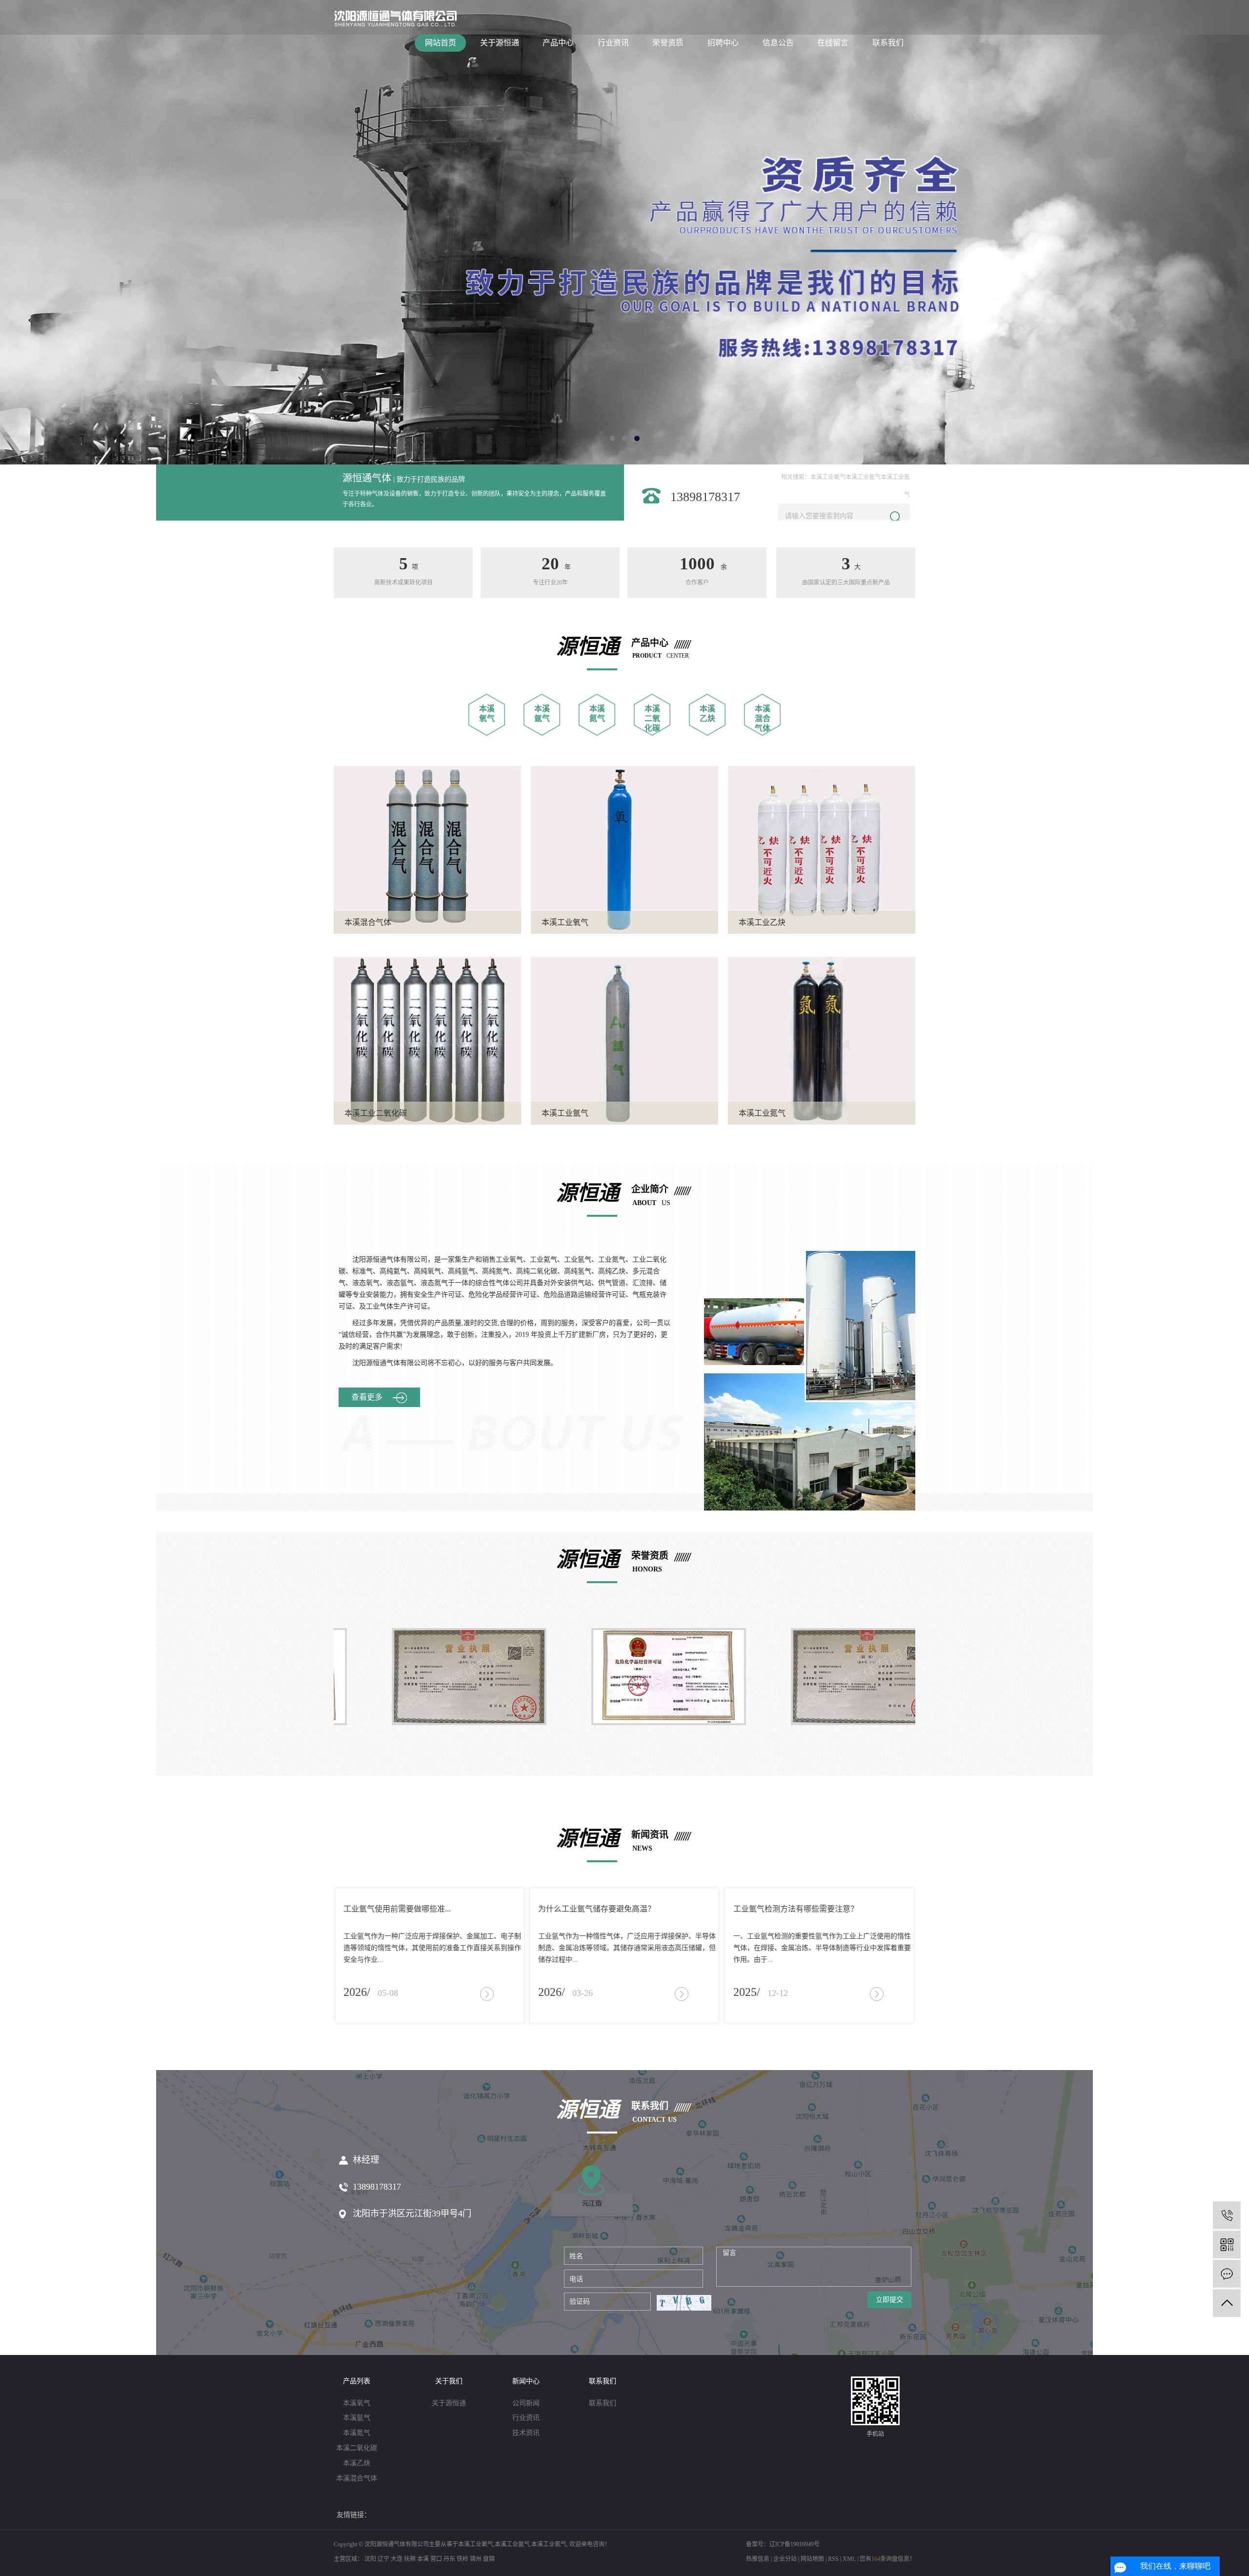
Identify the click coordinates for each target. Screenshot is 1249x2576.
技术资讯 (526, 2433)
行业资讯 (613, 43)
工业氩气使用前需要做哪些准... (397, 1909)
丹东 (449, 2559)
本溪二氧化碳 (652, 718)
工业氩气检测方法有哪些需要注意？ (796, 1909)
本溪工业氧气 (828, 477)
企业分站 (785, 2559)
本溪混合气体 (763, 718)
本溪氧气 (357, 2403)
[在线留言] (1227, 2274)
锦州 (476, 2559)
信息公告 (778, 43)
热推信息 (758, 2559)
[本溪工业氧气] (624, 849)
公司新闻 (526, 2403)
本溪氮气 (357, 2433)
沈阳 (370, 2559)
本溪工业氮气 (762, 1113)
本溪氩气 (357, 2418)
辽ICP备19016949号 (795, 2544)
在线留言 (833, 43)
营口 (436, 2559)
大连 (397, 2559)
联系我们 (888, 43)
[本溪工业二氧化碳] (427, 1040)
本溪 (423, 2559)
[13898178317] (1227, 2215)
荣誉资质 (668, 43)
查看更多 (367, 1397)
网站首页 (441, 43)
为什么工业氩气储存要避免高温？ (597, 1909)
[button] (613, 438)
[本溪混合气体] (427, 849)
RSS (833, 2559)
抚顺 (410, 2559)
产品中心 (558, 43)
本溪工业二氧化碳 (376, 1113)
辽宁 (383, 2559)
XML (849, 2559)
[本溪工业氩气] (624, 1040)
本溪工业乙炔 (762, 922)
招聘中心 (723, 43)
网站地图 (812, 2559)
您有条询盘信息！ (887, 2559)
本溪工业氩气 (863, 477)
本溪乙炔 (357, 2463)
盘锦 (489, 2559)
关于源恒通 (500, 43)
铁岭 (463, 2559)
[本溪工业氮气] (822, 1040)
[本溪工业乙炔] (822, 849)
